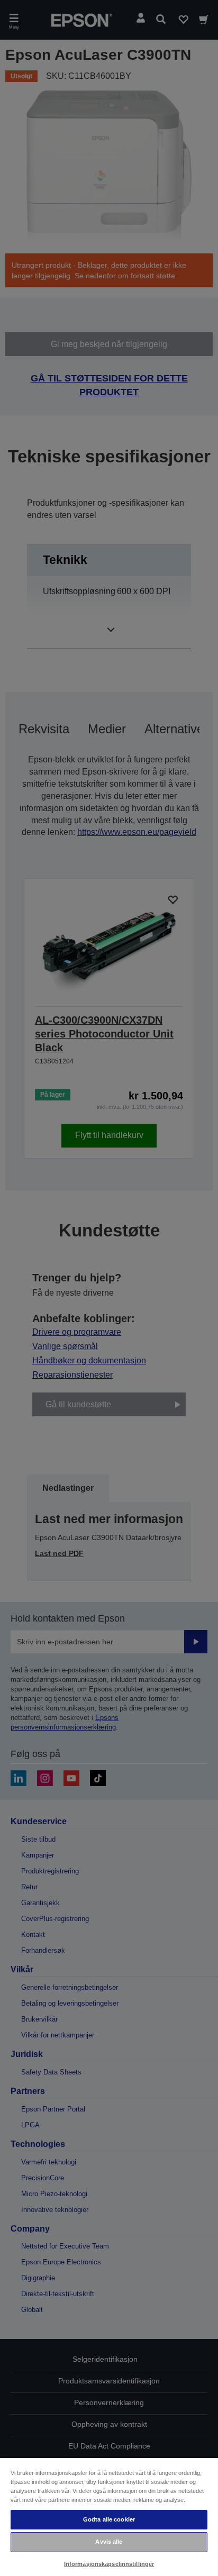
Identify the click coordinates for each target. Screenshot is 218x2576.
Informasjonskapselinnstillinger (109, 2564)
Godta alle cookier (109, 2519)
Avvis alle (109, 2542)
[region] (109, 2516)
